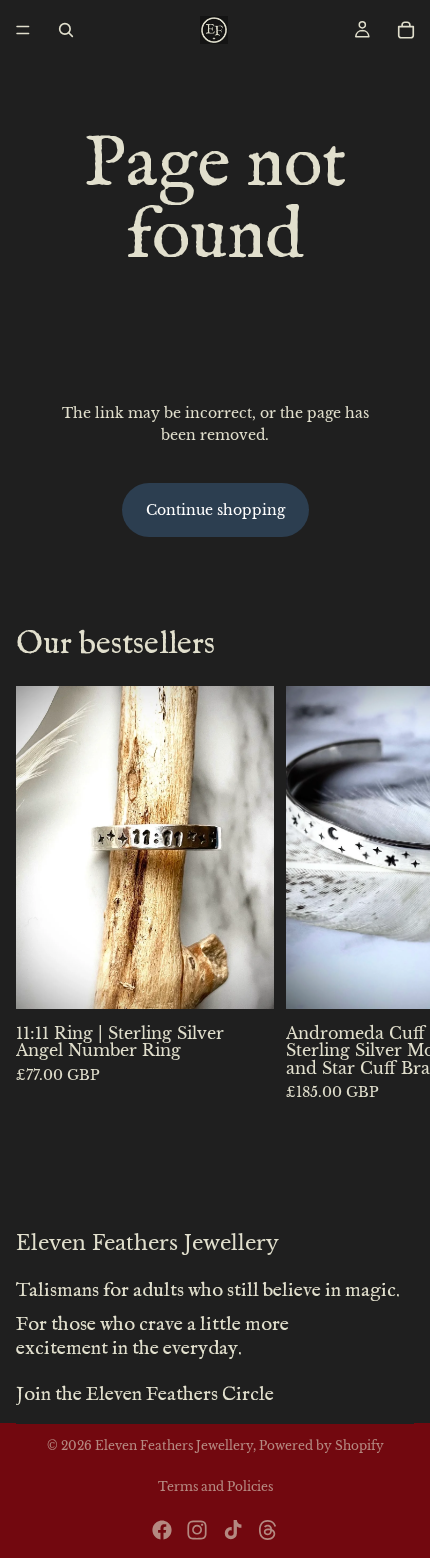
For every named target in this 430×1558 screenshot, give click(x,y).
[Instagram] (197, 1530)
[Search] (66, 30)
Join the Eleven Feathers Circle (145, 1394)
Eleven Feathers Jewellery (174, 1445)
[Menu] (23, 30)
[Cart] (406, 30)
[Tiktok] (233, 1530)
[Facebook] (162, 1530)
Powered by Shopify (321, 1445)
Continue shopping (215, 510)
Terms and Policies (215, 1486)
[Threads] (268, 1530)
